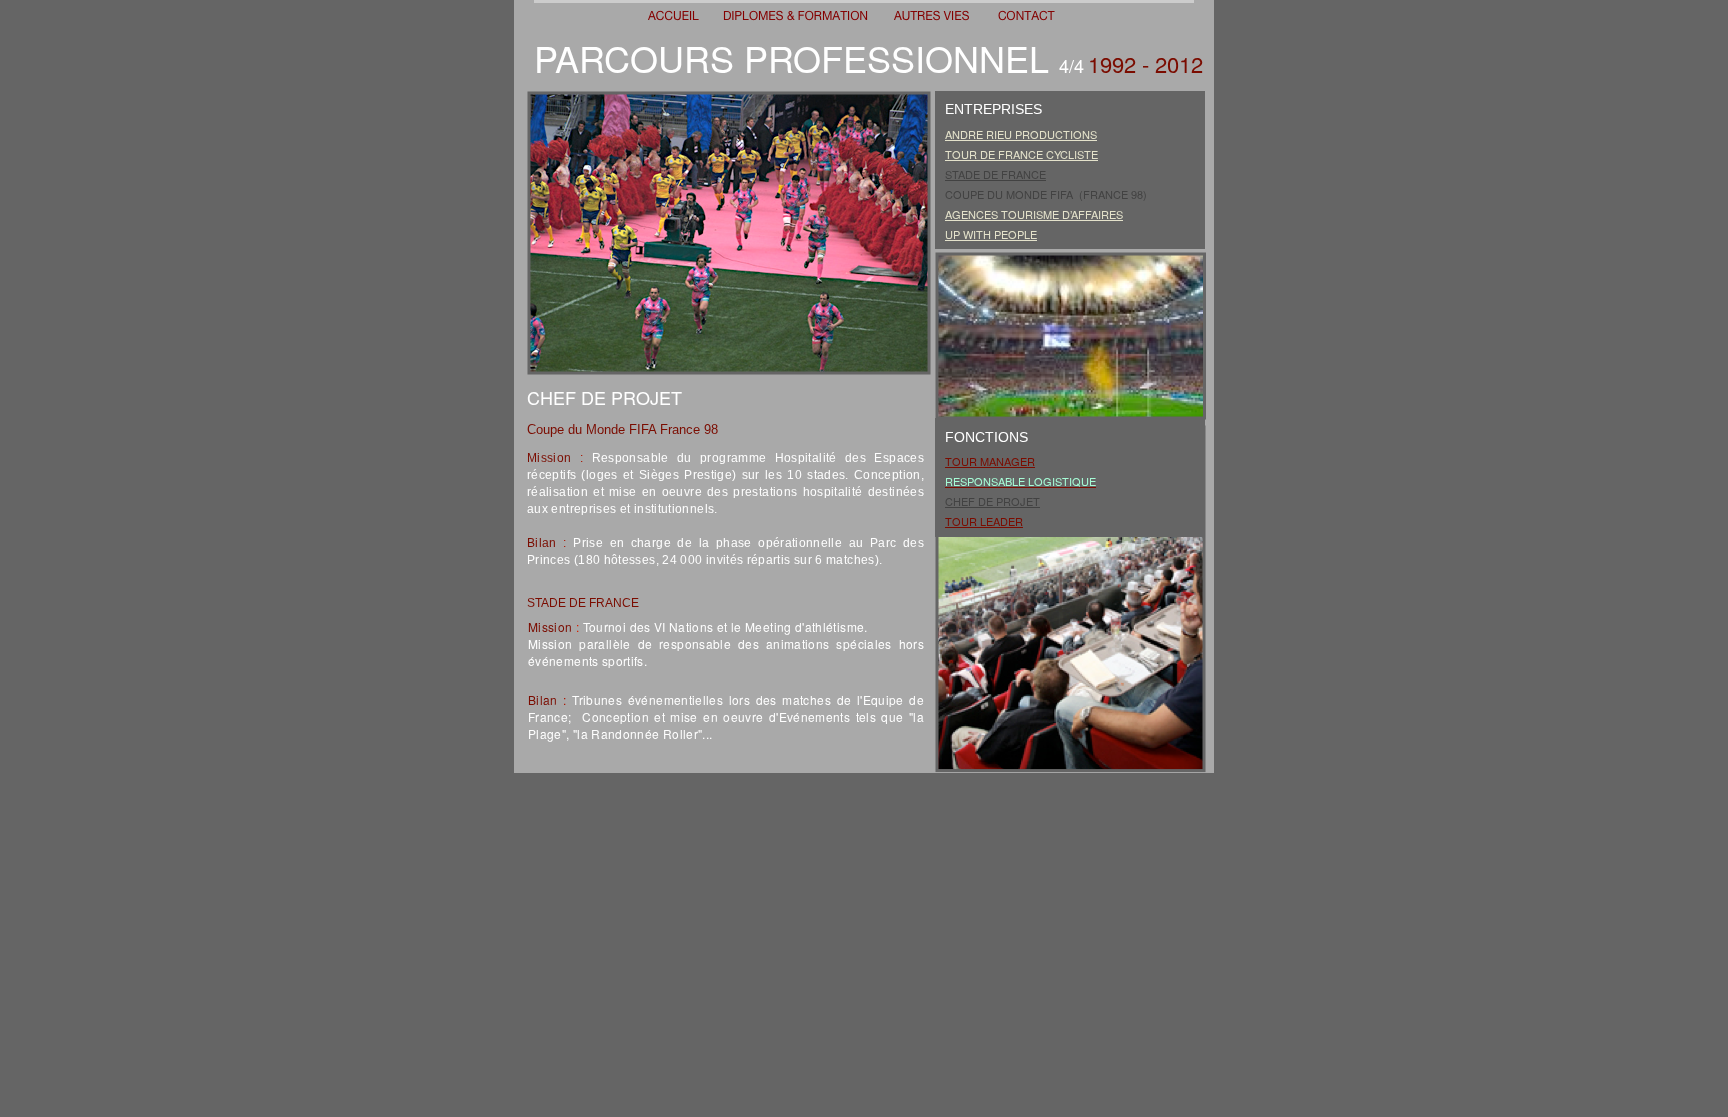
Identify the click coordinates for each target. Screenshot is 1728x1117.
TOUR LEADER (984, 521)
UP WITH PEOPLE (991, 234)
